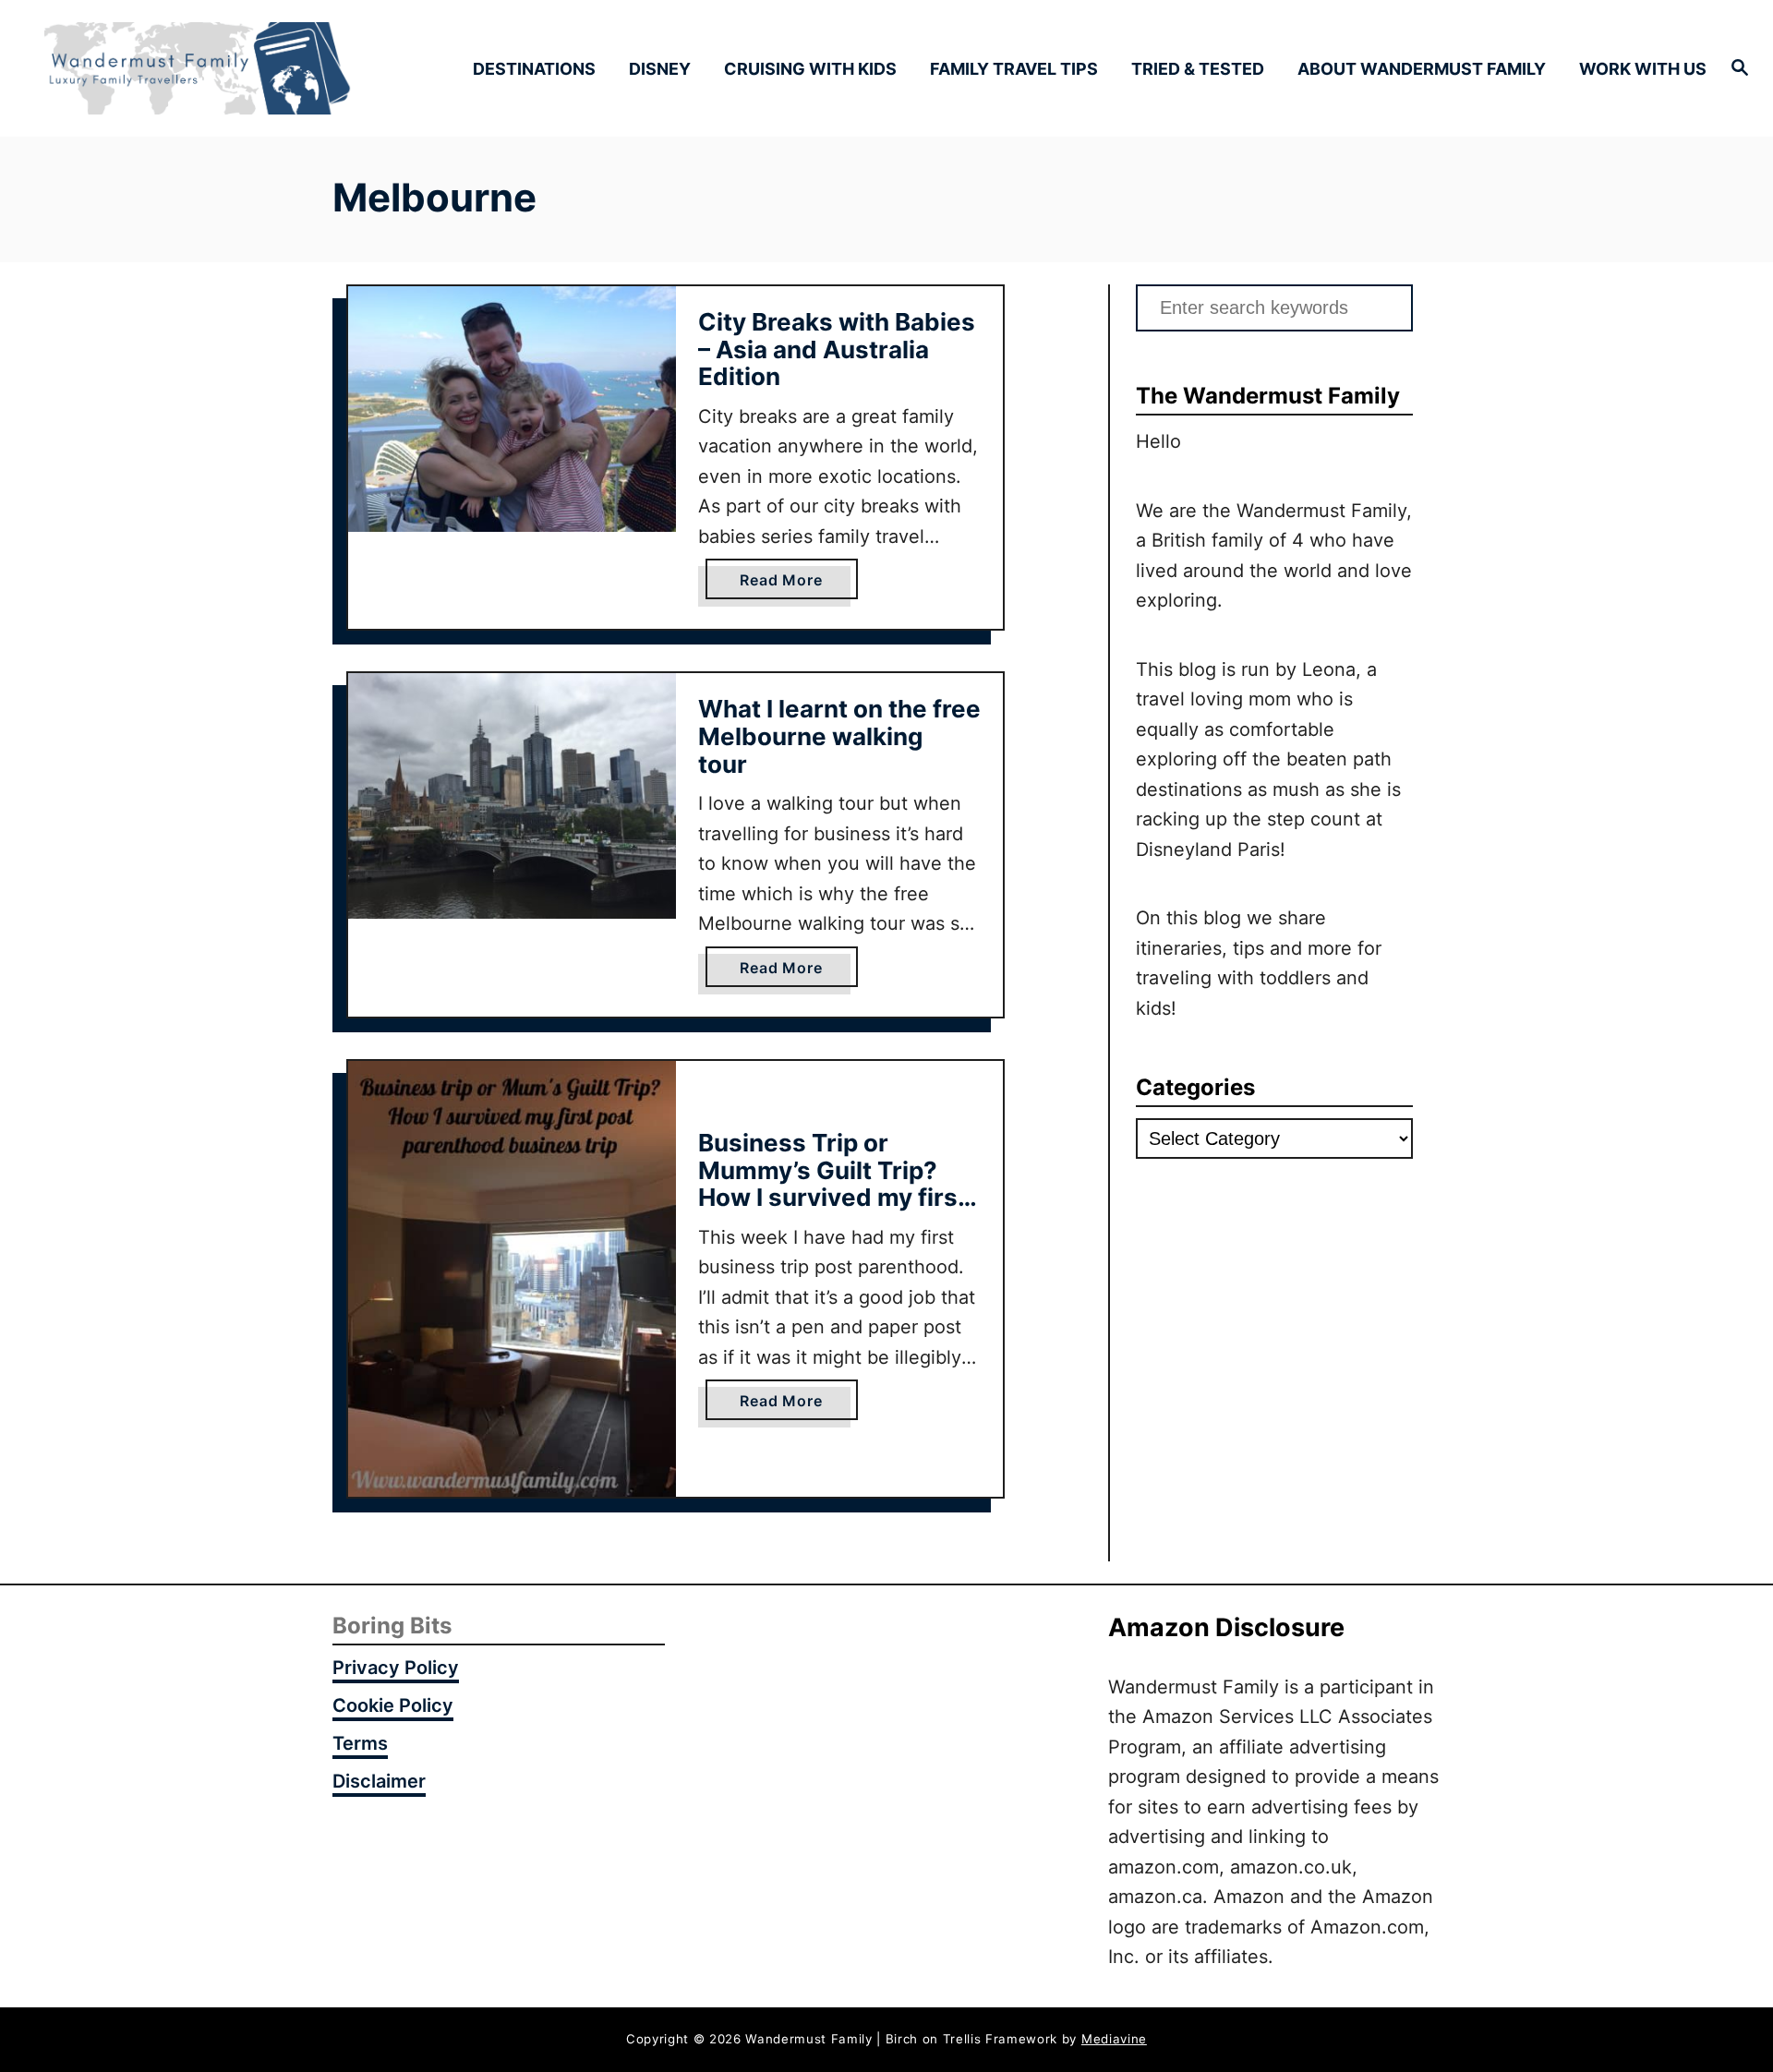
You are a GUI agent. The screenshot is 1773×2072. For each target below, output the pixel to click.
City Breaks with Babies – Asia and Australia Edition (837, 349)
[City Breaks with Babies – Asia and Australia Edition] (512, 409)
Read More (787, 584)
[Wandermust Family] (251, 68)
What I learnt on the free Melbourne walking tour (839, 736)
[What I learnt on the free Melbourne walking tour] (512, 796)
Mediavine (1114, 2039)
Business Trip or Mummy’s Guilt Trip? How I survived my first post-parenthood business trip (832, 1197)
